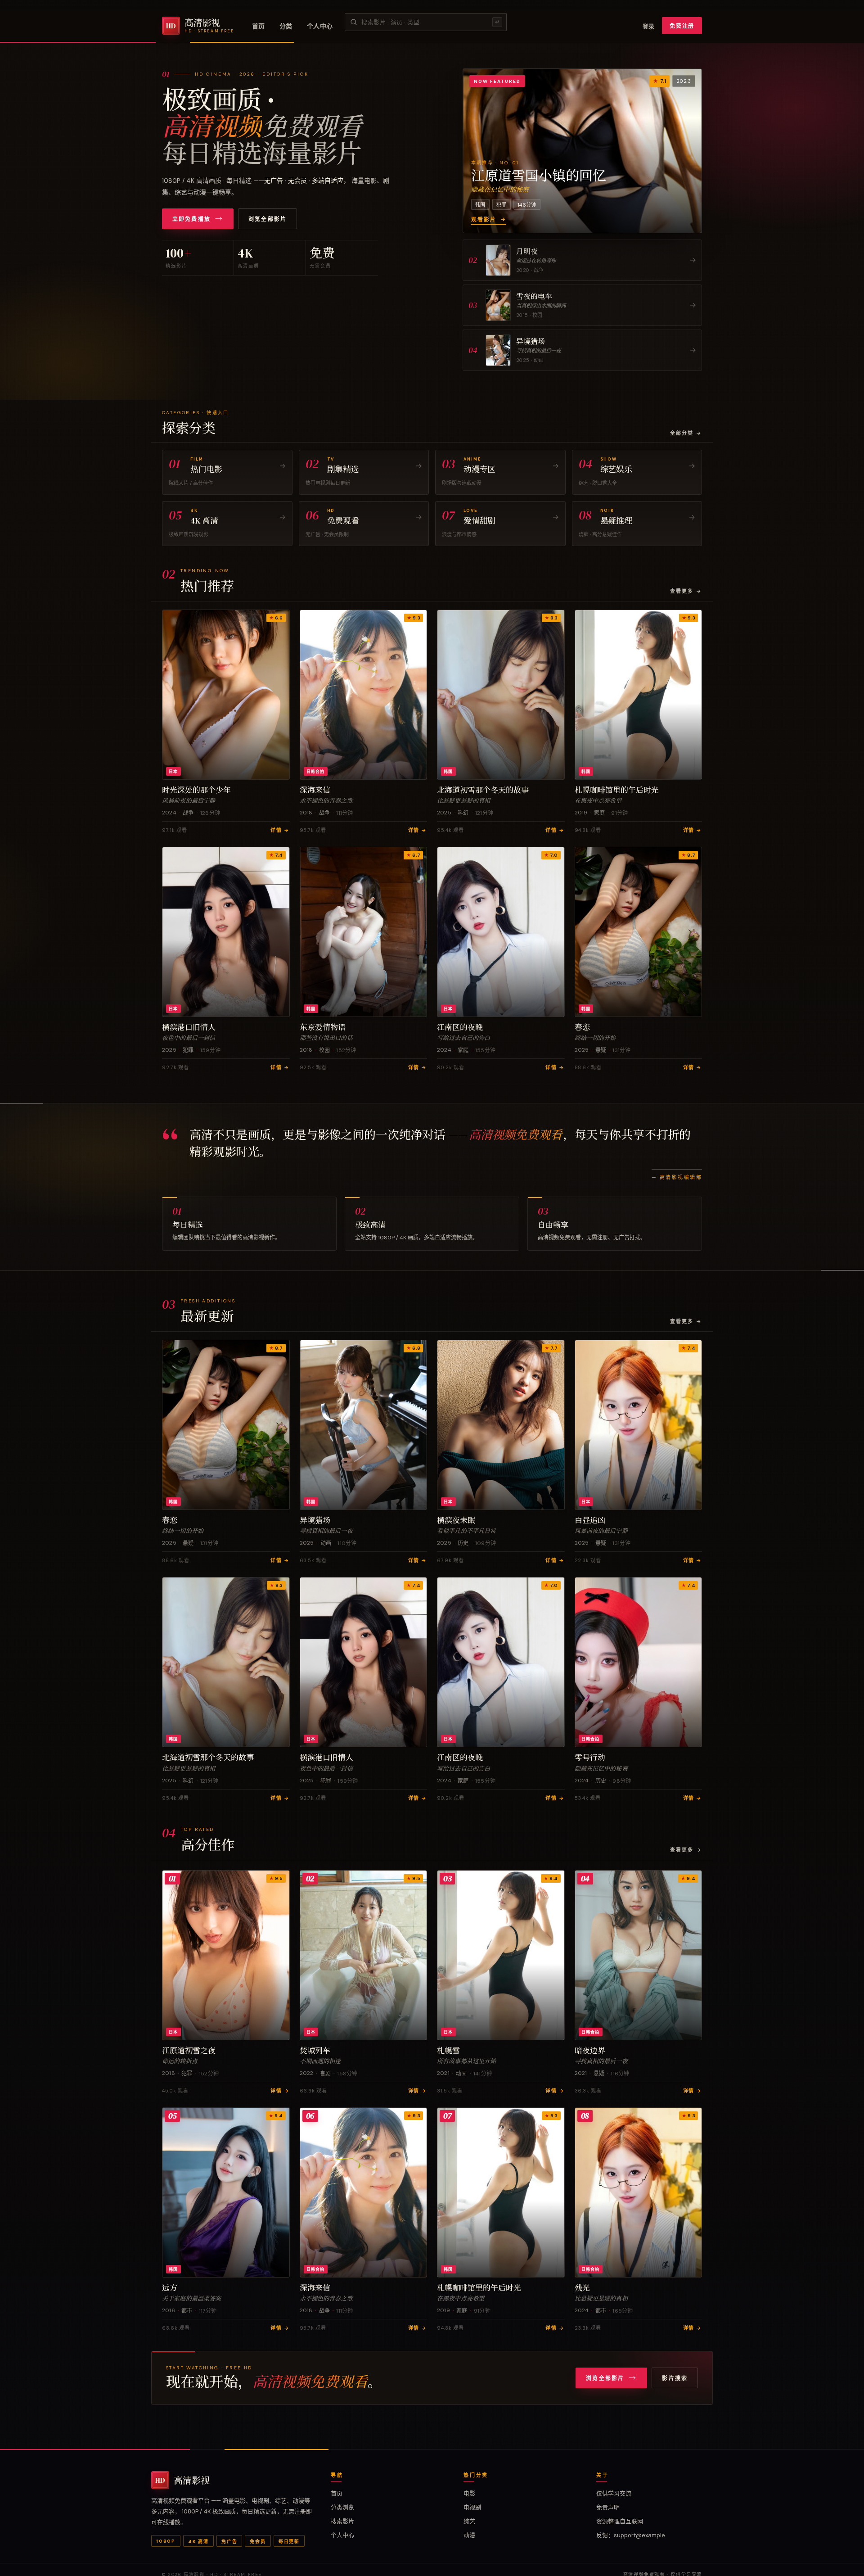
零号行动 (590, 1758)
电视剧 (472, 2507)
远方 (170, 2288)
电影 (469, 2493)
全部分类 (686, 433)
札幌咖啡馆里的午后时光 (617, 790)
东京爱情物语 (323, 1027)
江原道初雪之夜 (189, 2051)
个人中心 (320, 26)
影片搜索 (675, 2378)
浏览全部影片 (268, 219)
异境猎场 (315, 1520)
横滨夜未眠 (456, 1520)
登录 (649, 26)
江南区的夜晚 (460, 1027)
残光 (582, 2288)
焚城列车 (315, 2051)
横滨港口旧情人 (189, 1027)
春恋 (582, 1027)
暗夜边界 (590, 2051)
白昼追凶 (590, 1520)
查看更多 (686, 591)
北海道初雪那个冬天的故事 (483, 790)
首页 (259, 26)
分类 (286, 26)
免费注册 (682, 26)
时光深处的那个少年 (196, 790)
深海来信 (315, 790)
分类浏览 (342, 2507)
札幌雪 (448, 2051)
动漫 (469, 2535)
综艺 (469, 2521)
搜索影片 (342, 2521)
